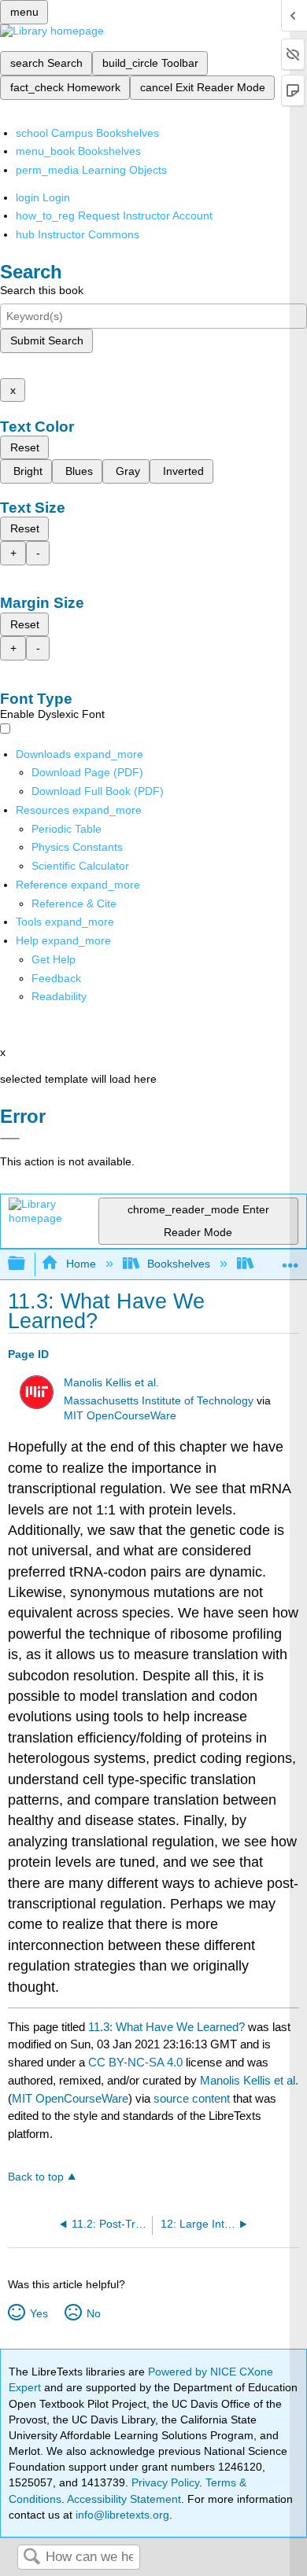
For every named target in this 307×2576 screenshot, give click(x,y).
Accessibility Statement (124, 2499)
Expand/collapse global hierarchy (27, 1264)
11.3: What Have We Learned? (166, 2027)
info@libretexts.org (121, 2515)
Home (81, 1264)
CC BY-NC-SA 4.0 (135, 2062)
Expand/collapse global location (290, 1259)
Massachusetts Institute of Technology (159, 1401)
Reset (25, 447)
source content (192, 2098)
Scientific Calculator (80, 866)
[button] (56, 978)
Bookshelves (179, 1264)
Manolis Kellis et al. (111, 1383)
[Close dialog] (10, 1139)
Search (31, 2558)
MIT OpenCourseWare (120, 1416)
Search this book (42, 290)
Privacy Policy (165, 2482)
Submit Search (47, 340)
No (93, 2313)
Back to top (36, 2177)
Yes (39, 2313)
